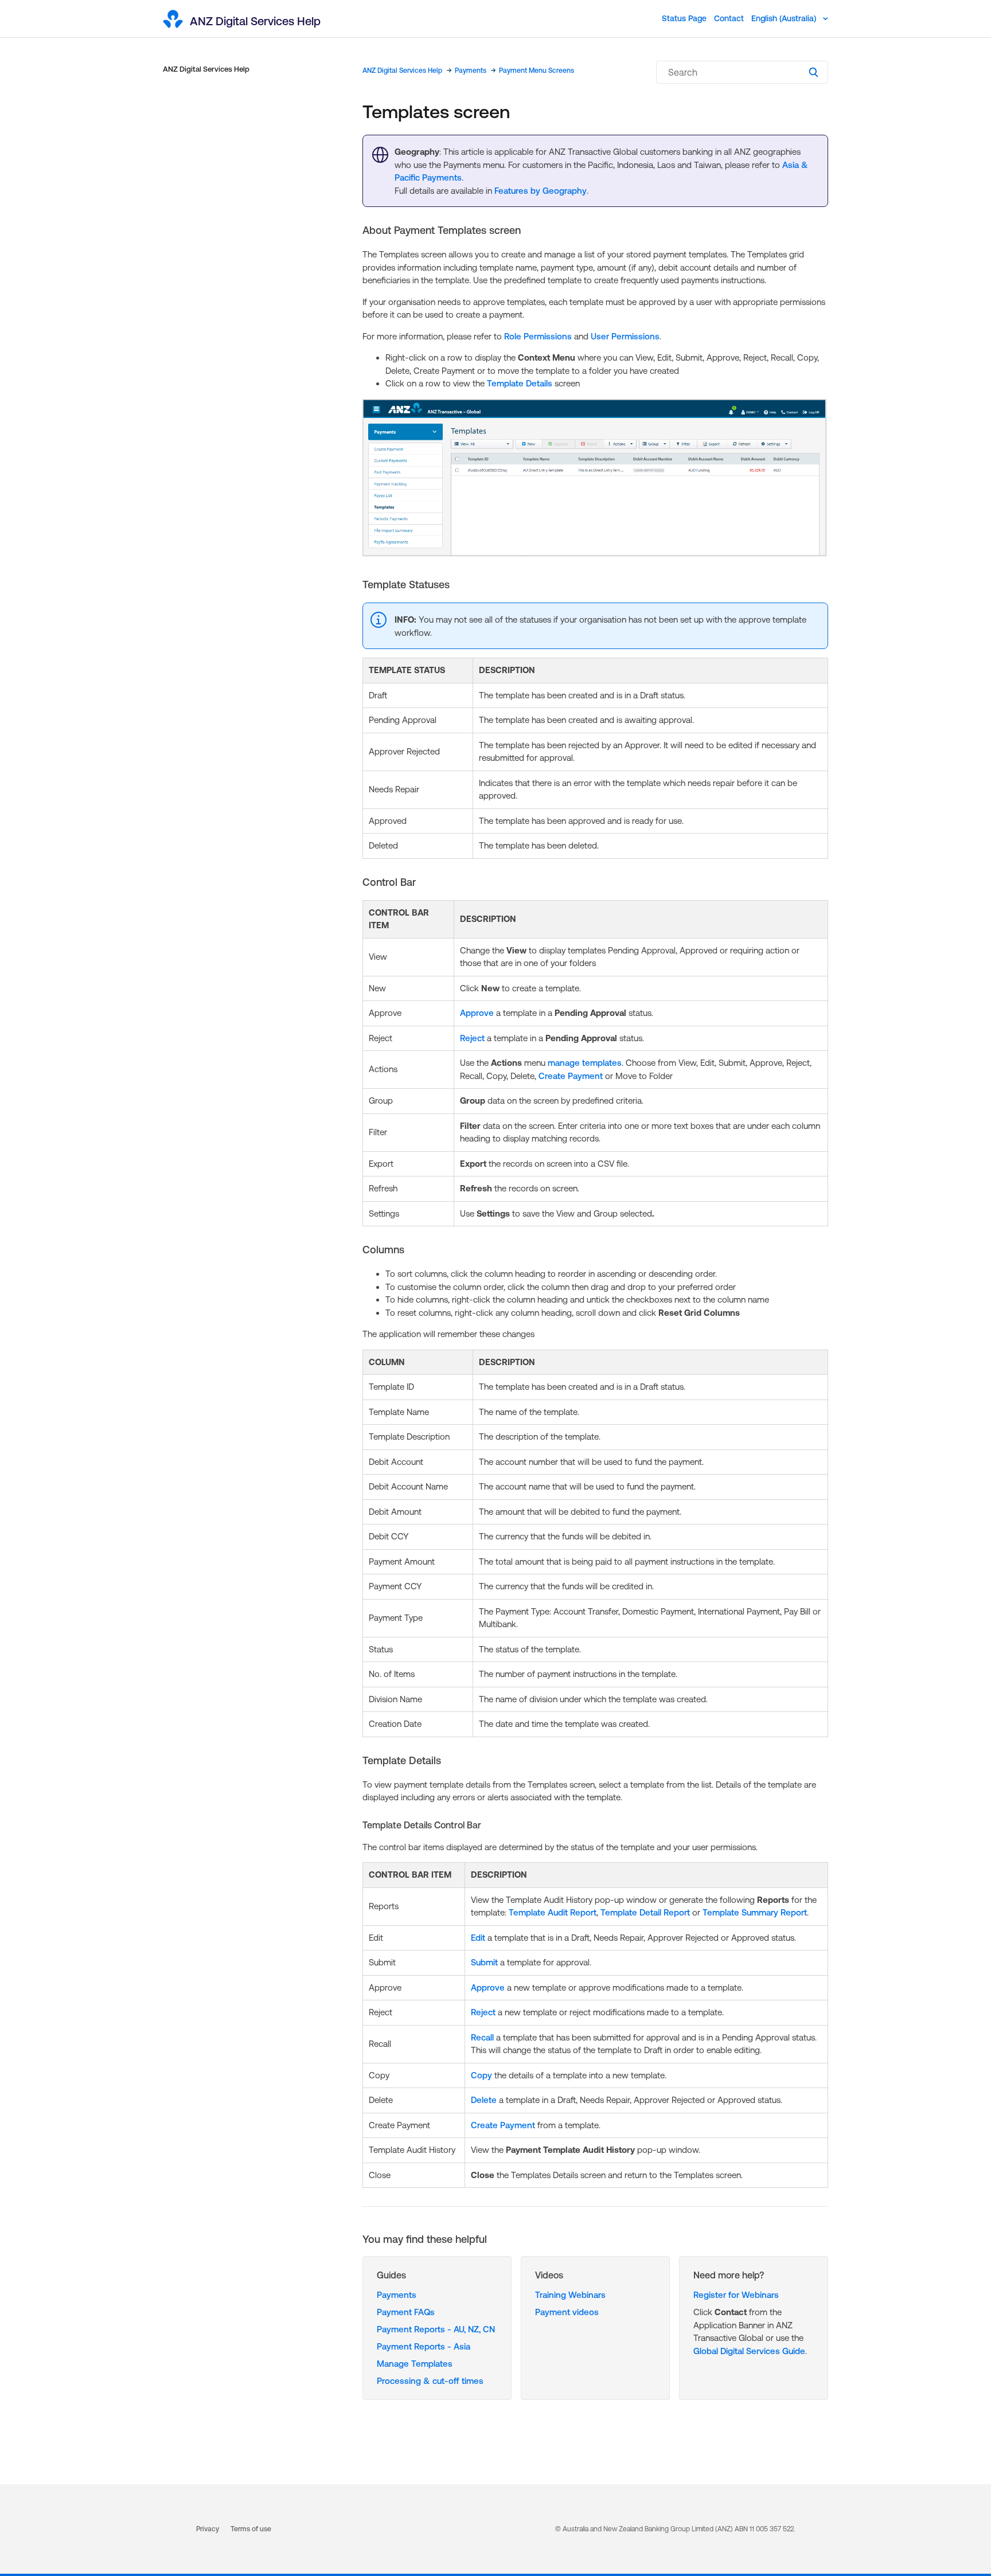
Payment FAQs (406, 2312)
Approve (477, 1013)
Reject (472, 1038)
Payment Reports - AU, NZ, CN (436, 2329)
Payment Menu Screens (537, 71)
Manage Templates (415, 2364)
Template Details (520, 383)
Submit (484, 1962)
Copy (481, 2075)
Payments (471, 71)
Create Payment (571, 1076)
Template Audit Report (553, 1912)
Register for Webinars (736, 2295)
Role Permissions (538, 336)
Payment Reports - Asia (424, 2346)
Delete (484, 2100)
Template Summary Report (755, 1912)
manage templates (585, 1063)
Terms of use (251, 2529)
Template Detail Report (645, 1912)
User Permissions (625, 336)
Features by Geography (541, 191)
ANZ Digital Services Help (206, 69)
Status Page (684, 18)
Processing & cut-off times (430, 2381)
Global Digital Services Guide (749, 2351)
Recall (482, 2037)
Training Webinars (570, 2295)
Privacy (208, 2529)
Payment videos (567, 2312)
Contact (729, 18)
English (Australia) (785, 18)
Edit (478, 1938)
